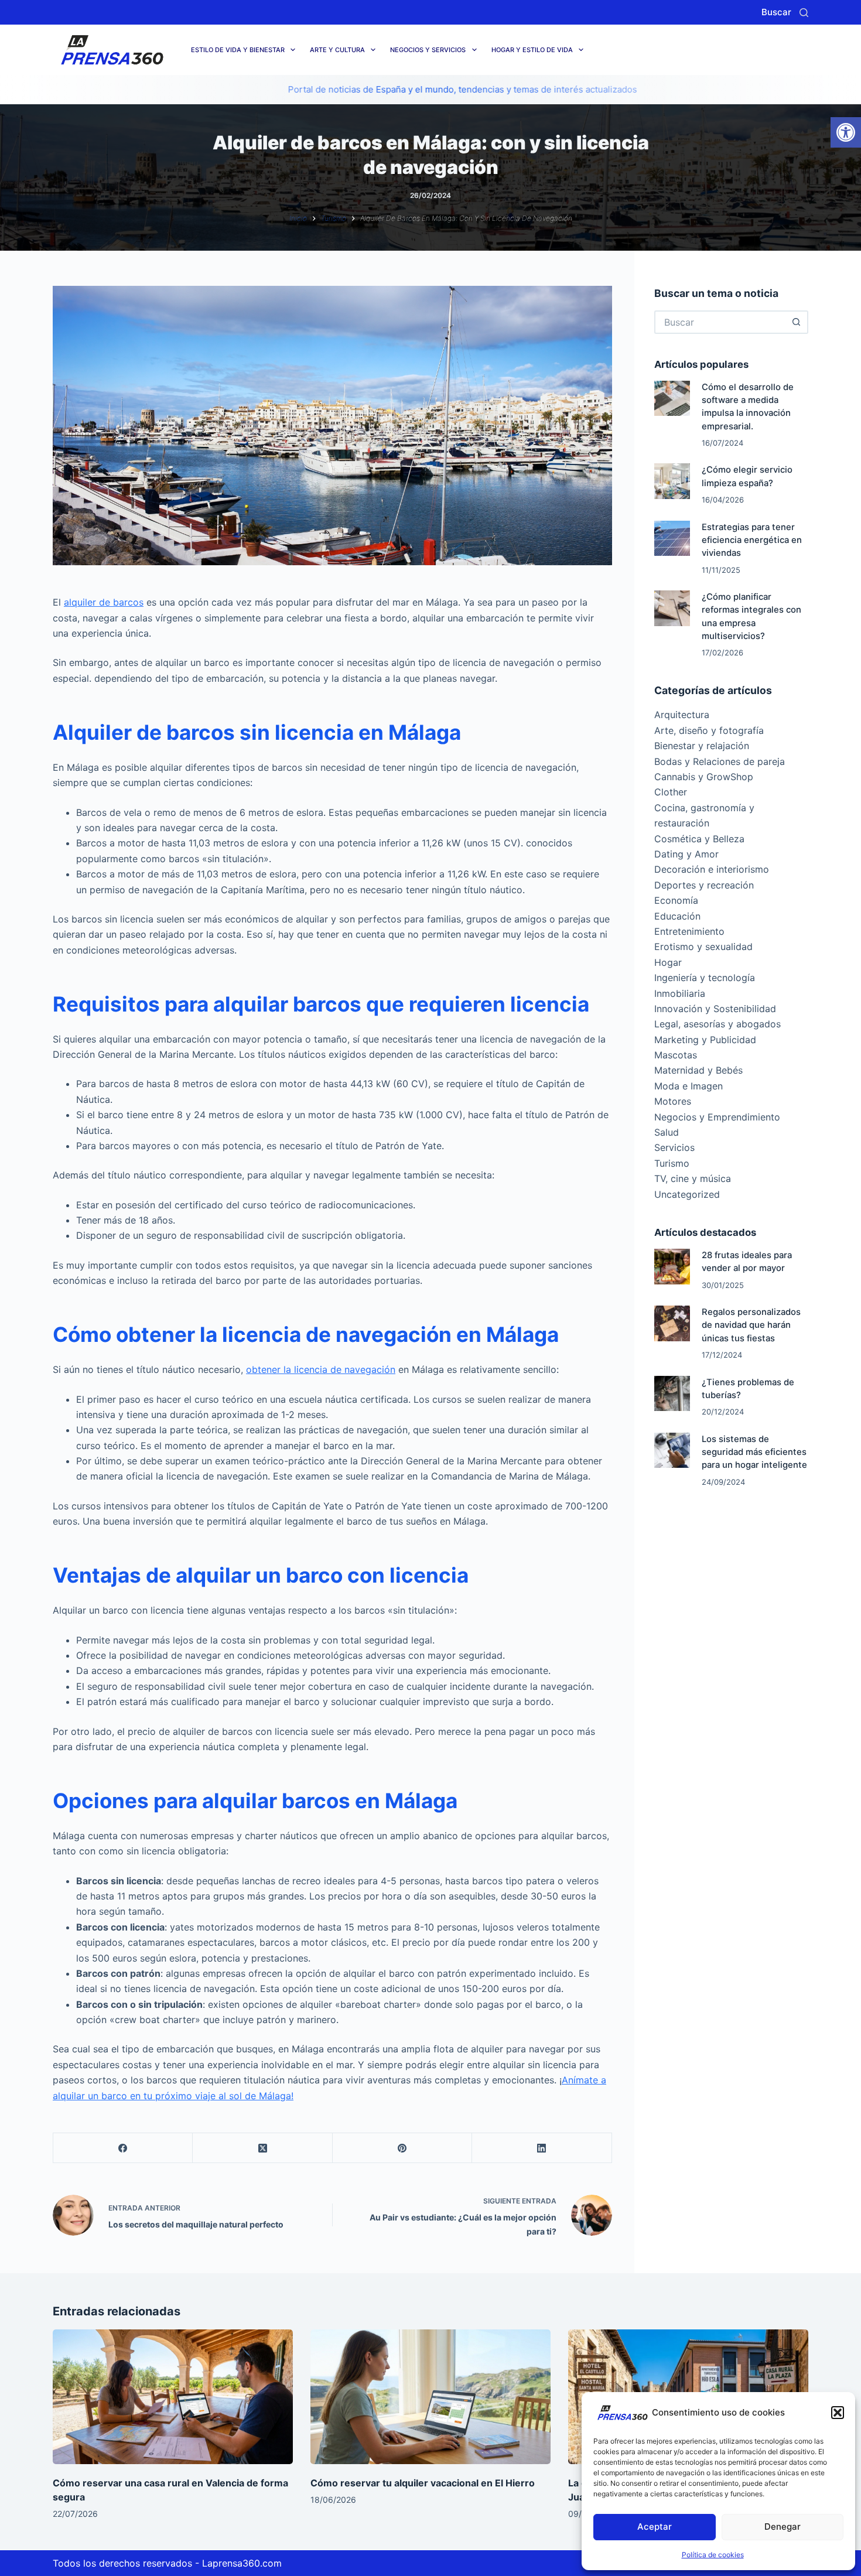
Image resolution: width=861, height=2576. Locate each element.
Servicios (674, 1147)
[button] (846, 132)
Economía (676, 900)
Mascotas (676, 1055)
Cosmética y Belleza (699, 839)
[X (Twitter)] (262, 2148)
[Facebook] (123, 2148)
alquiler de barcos (104, 602)
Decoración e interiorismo (712, 869)
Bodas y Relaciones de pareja (720, 761)
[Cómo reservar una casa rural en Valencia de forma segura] (173, 2397)
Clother (671, 792)
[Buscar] (804, 13)
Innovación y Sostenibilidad (715, 1009)
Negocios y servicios (428, 50)
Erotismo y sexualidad (703, 947)
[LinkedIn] (542, 2148)
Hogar (668, 962)
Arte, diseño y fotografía (709, 730)
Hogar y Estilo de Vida (532, 50)
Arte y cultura (337, 50)
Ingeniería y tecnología (705, 978)
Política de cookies (713, 2555)
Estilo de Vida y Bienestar (238, 50)
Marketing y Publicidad (705, 1040)
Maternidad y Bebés (698, 1070)
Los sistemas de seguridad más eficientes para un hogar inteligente (754, 1452)
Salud (667, 1132)
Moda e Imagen (689, 1086)
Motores (673, 1101)
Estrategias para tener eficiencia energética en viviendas (752, 540)
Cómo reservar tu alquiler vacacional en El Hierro (423, 2483)
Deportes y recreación (704, 885)
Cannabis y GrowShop (704, 777)
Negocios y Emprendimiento (717, 1117)
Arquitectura (682, 715)
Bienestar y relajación (702, 746)
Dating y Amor (686, 854)
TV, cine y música (693, 1178)
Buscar (776, 12)
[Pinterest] (402, 2148)
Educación (677, 916)
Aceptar (655, 2527)
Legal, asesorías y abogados (717, 1024)
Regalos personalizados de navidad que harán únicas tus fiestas (751, 1325)
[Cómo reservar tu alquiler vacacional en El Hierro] (430, 2397)
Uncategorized (687, 1194)
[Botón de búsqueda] (797, 322)
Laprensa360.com (242, 2563)
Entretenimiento (689, 931)
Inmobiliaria (680, 993)
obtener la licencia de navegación (321, 1369)
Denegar (783, 2527)
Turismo (672, 1163)
